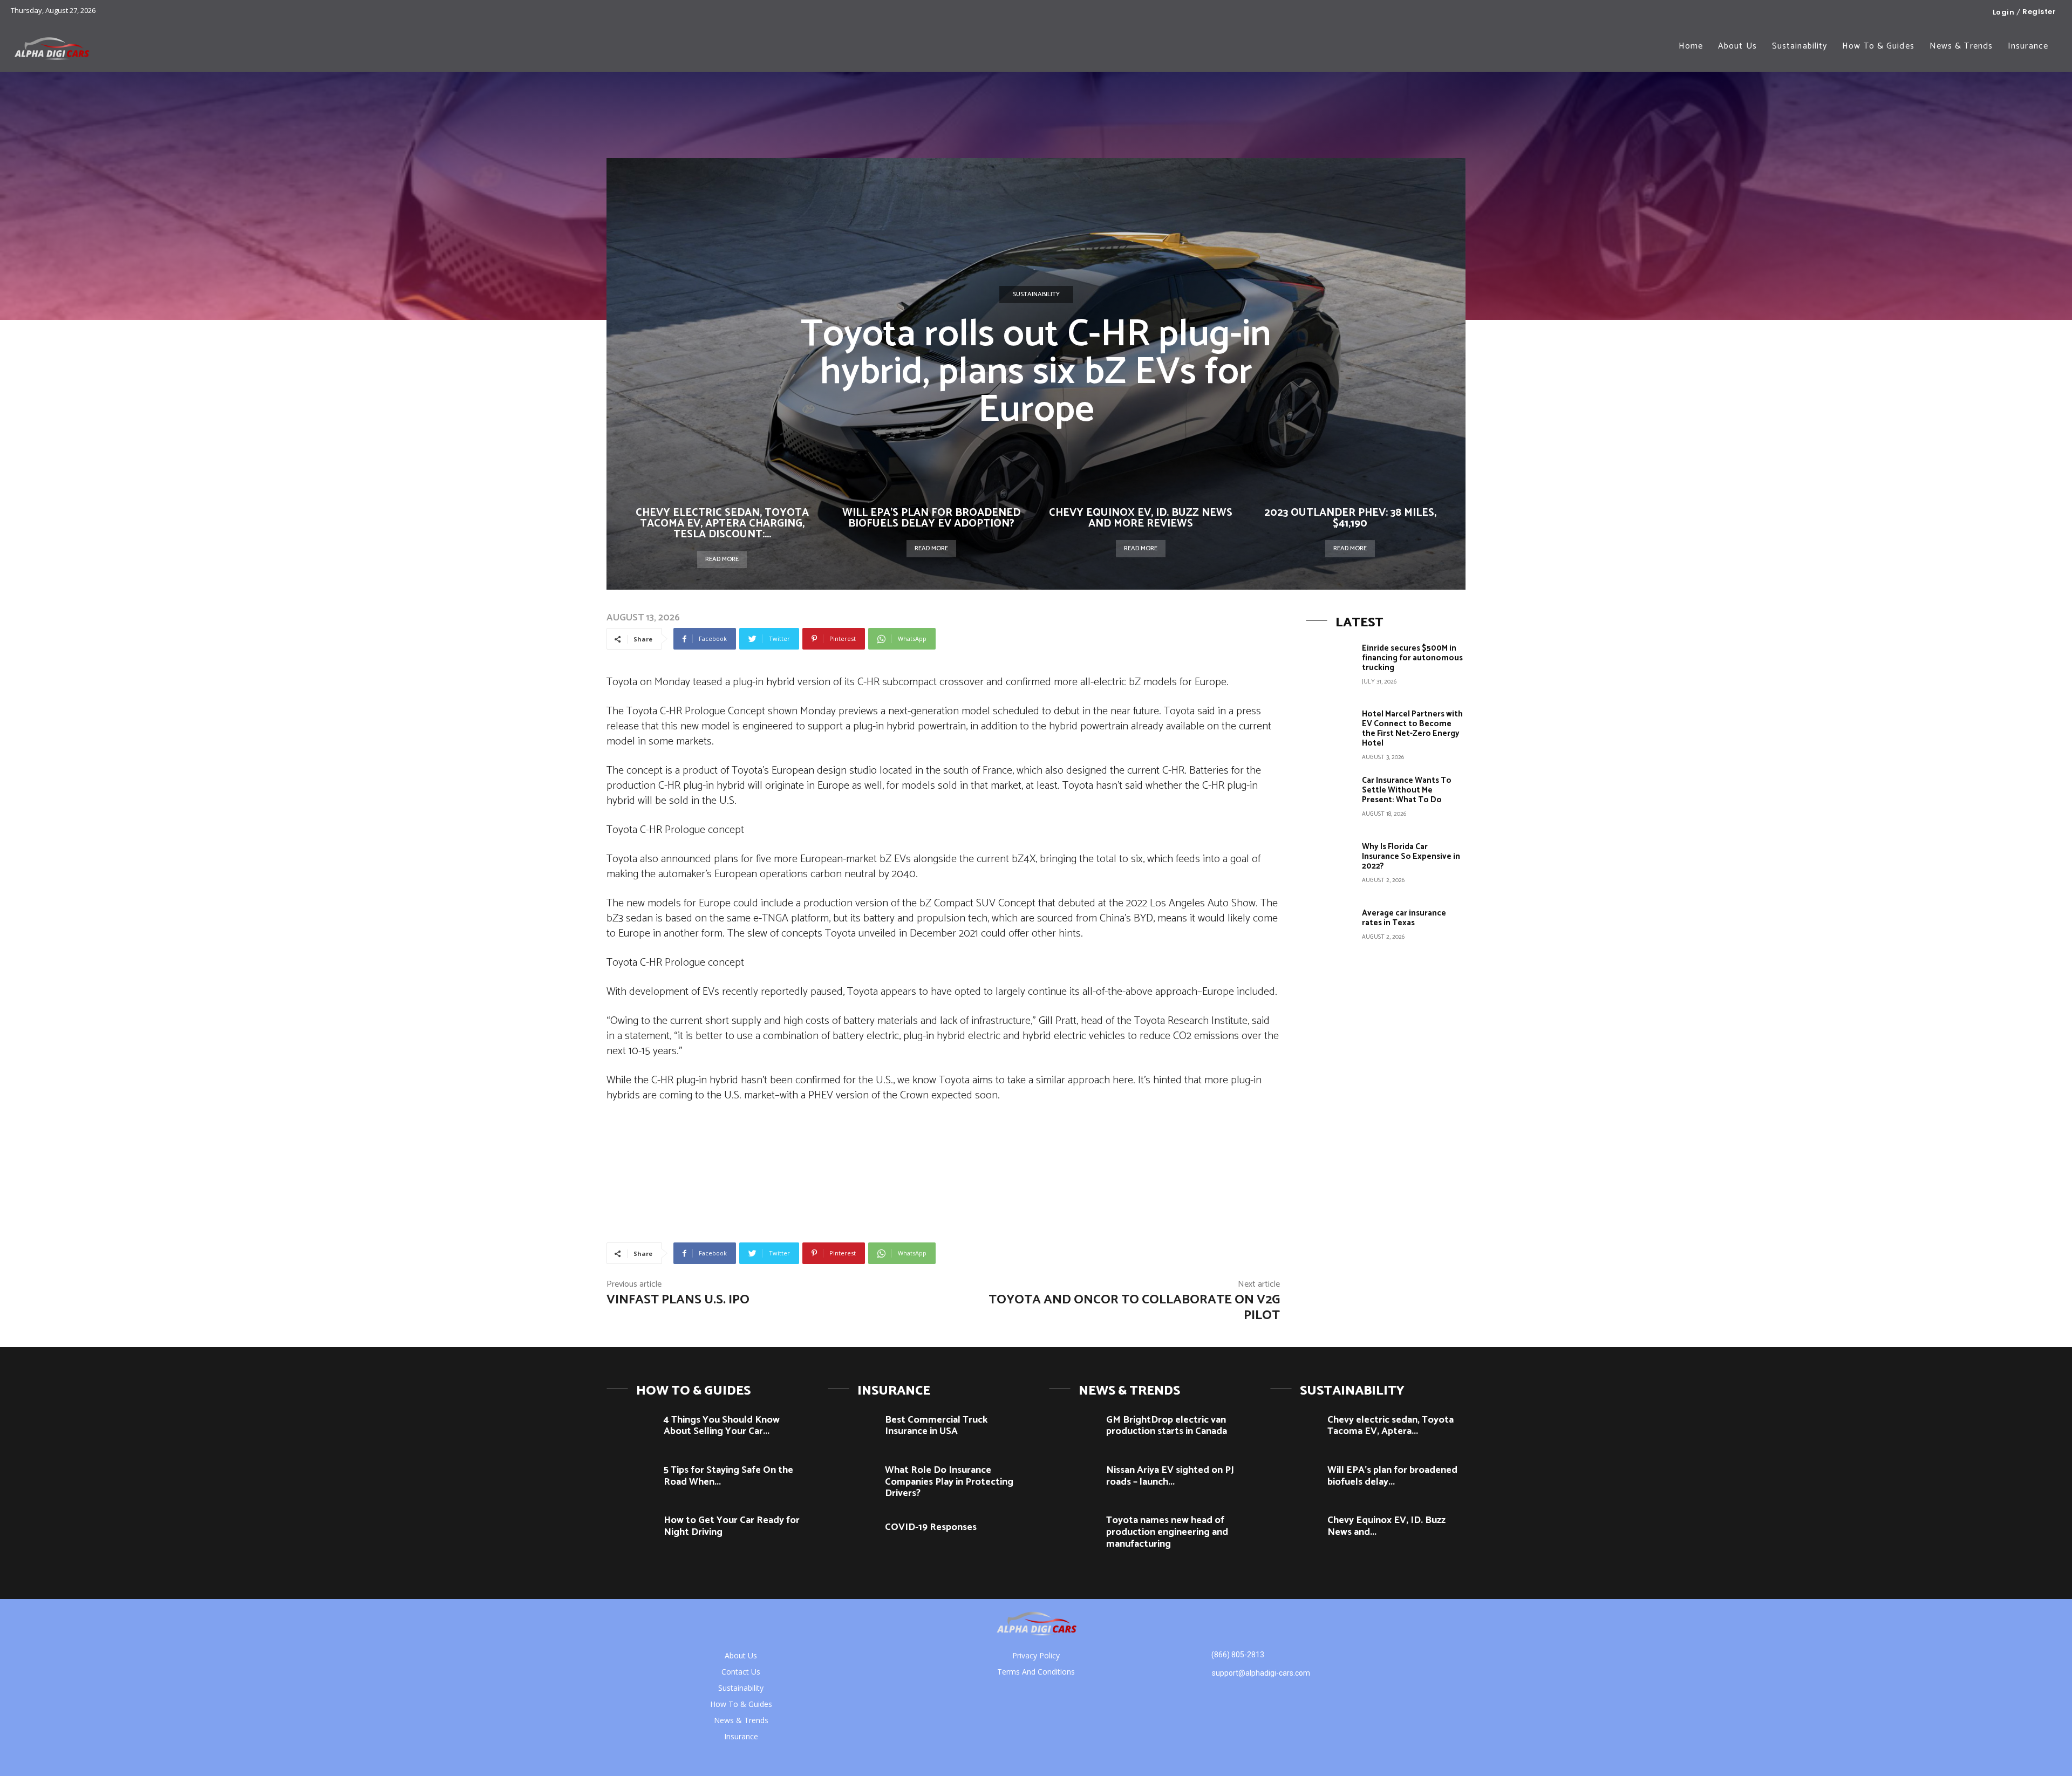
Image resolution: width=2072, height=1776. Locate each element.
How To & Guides (741, 1704)
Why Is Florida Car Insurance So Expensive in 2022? (1411, 856)
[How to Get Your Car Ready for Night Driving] (631, 1529)
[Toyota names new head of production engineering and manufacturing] (1074, 1529)
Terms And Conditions (1036, 1672)
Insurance (741, 1736)
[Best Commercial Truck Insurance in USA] (852, 1429)
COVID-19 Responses (931, 1527)
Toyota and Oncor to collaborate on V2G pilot (1134, 1308)
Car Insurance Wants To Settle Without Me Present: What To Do (1407, 790)
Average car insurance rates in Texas (1404, 918)
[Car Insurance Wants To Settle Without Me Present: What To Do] (1330, 800)
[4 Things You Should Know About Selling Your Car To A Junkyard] (631, 1429)
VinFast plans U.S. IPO (678, 1300)
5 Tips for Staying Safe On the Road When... (728, 1476)
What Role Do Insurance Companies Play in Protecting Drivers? (949, 1482)
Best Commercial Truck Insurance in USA (936, 1426)
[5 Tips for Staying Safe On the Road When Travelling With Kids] (631, 1479)
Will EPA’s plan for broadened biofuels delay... (1392, 1476)
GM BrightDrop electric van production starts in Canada (1167, 1426)
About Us (741, 1655)
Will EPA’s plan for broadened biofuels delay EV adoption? (931, 518)
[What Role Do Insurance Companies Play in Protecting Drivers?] (852, 1479)
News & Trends (741, 1720)
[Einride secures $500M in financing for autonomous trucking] (1330, 667)
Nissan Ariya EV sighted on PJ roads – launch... (1170, 1476)
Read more (722, 559)
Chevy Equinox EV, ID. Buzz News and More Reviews (1141, 518)
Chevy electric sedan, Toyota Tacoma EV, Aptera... (1391, 1426)
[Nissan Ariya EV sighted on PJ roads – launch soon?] (1074, 1479)
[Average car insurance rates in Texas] (1330, 932)
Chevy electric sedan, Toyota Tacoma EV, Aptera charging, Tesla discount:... (722, 524)
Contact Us (741, 1672)
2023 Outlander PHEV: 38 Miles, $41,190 (1350, 518)
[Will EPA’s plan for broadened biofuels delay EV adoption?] (1295, 1479)
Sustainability (1036, 294)
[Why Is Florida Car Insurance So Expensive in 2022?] (1330, 866)
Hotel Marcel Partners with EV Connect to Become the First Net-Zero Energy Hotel (1412, 729)
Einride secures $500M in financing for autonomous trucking (1412, 658)
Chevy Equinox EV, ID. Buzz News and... (1386, 1526)
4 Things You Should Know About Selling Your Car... (722, 1426)
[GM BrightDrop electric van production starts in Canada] (1074, 1429)
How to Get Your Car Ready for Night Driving (732, 1526)
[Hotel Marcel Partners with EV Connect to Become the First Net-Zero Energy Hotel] (1330, 733)
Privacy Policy (1036, 1655)
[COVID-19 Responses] (852, 1536)
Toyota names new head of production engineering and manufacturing (1167, 1532)
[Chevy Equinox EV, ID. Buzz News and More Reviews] (1295, 1529)
